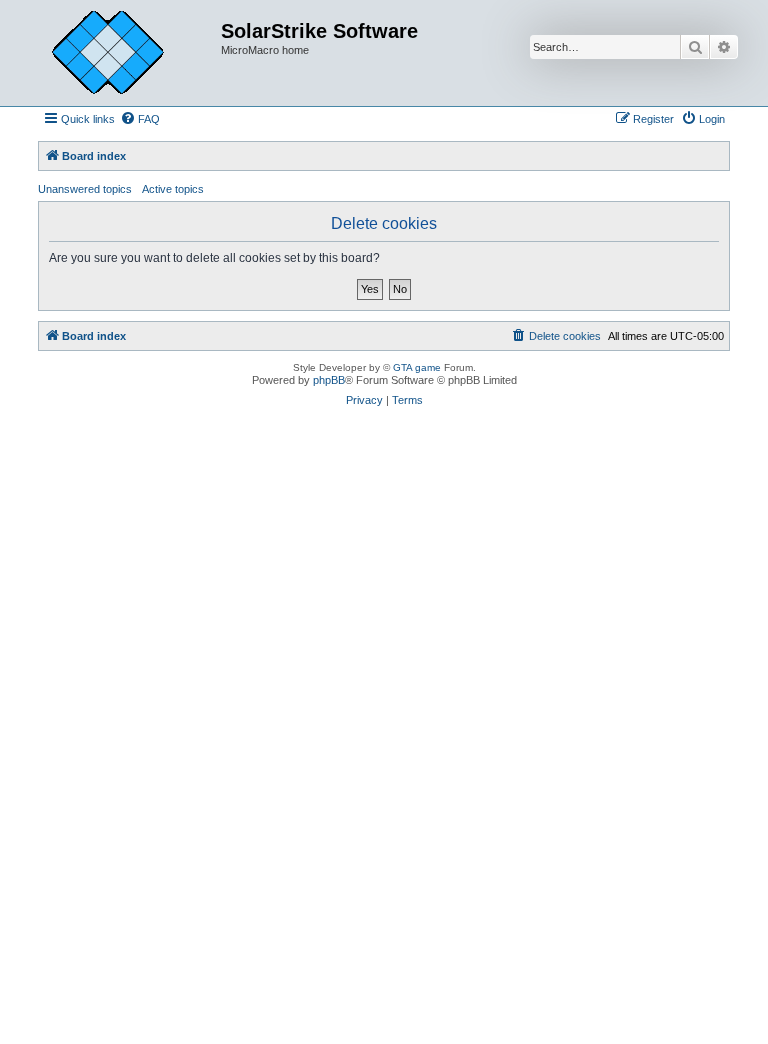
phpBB (329, 380)
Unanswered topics (85, 189)
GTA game (417, 367)
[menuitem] (140, 119)
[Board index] (123, 53)
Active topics (173, 189)
